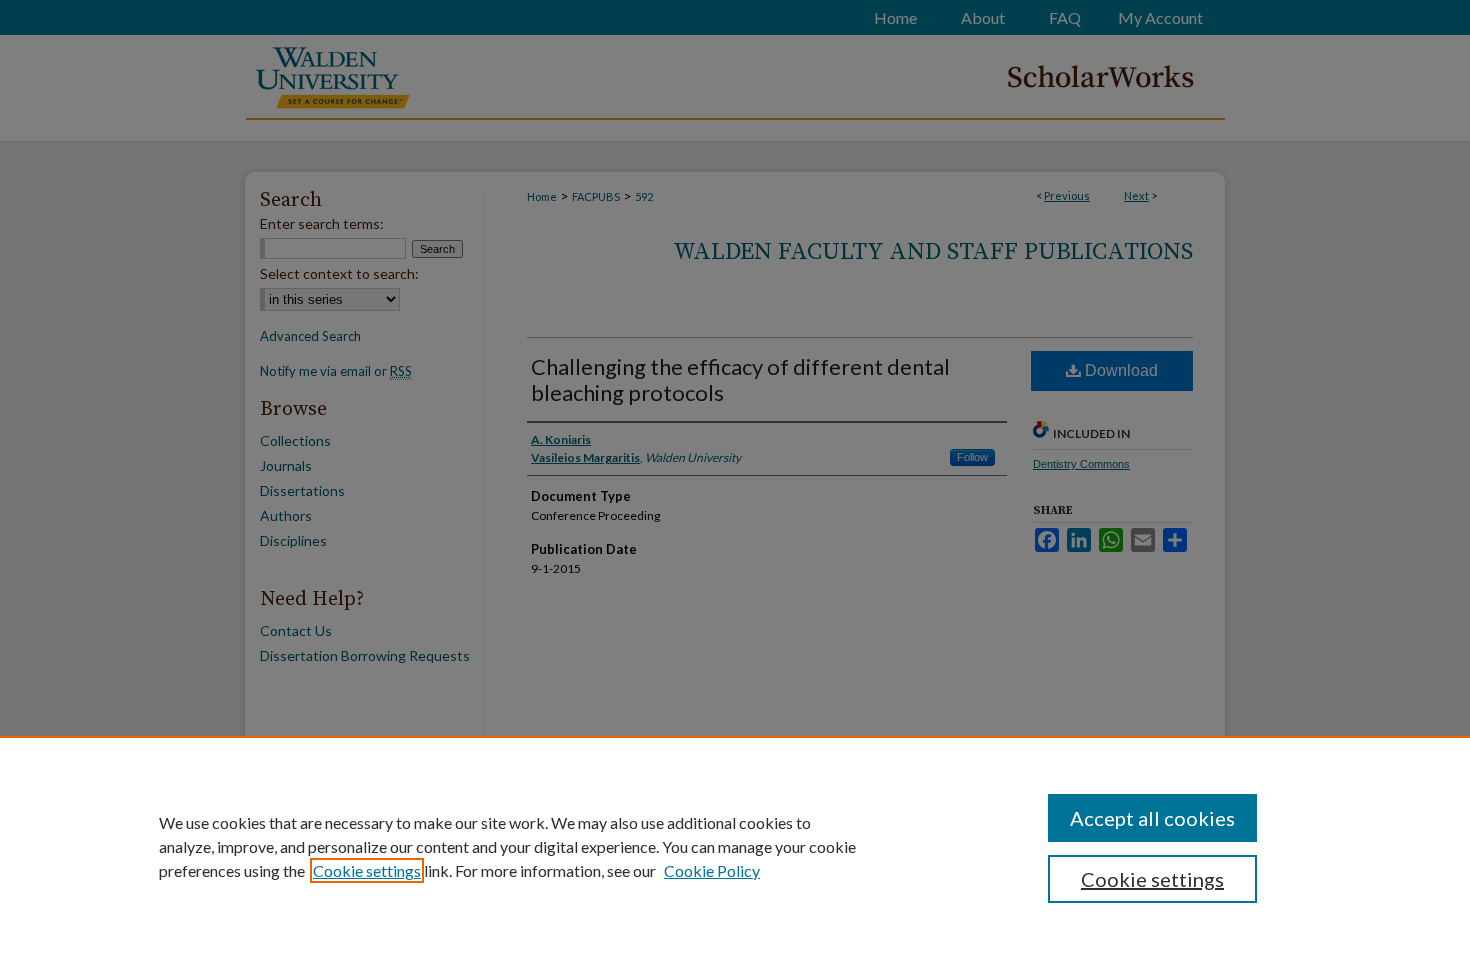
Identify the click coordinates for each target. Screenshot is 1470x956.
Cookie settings (367, 870)
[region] (735, 846)
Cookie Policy (712, 870)
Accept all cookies (1152, 818)
